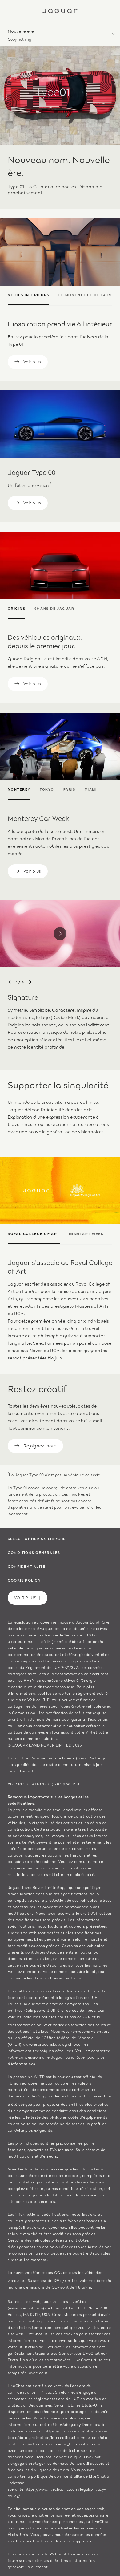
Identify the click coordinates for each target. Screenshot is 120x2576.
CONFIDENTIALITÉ (26, 1566)
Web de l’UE (38, 1700)
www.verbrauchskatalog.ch (48, 2044)
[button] (60, 34)
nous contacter (38, 1725)
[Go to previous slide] (10, 982)
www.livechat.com (26, 2308)
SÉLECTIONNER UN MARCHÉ (37, 1539)
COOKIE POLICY (24, 1580)
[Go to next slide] (30, 982)
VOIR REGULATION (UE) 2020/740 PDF (44, 1784)
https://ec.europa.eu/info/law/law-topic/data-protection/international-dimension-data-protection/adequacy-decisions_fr (59, 2437)
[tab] (31, 296)
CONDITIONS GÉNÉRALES (34, 1552)
